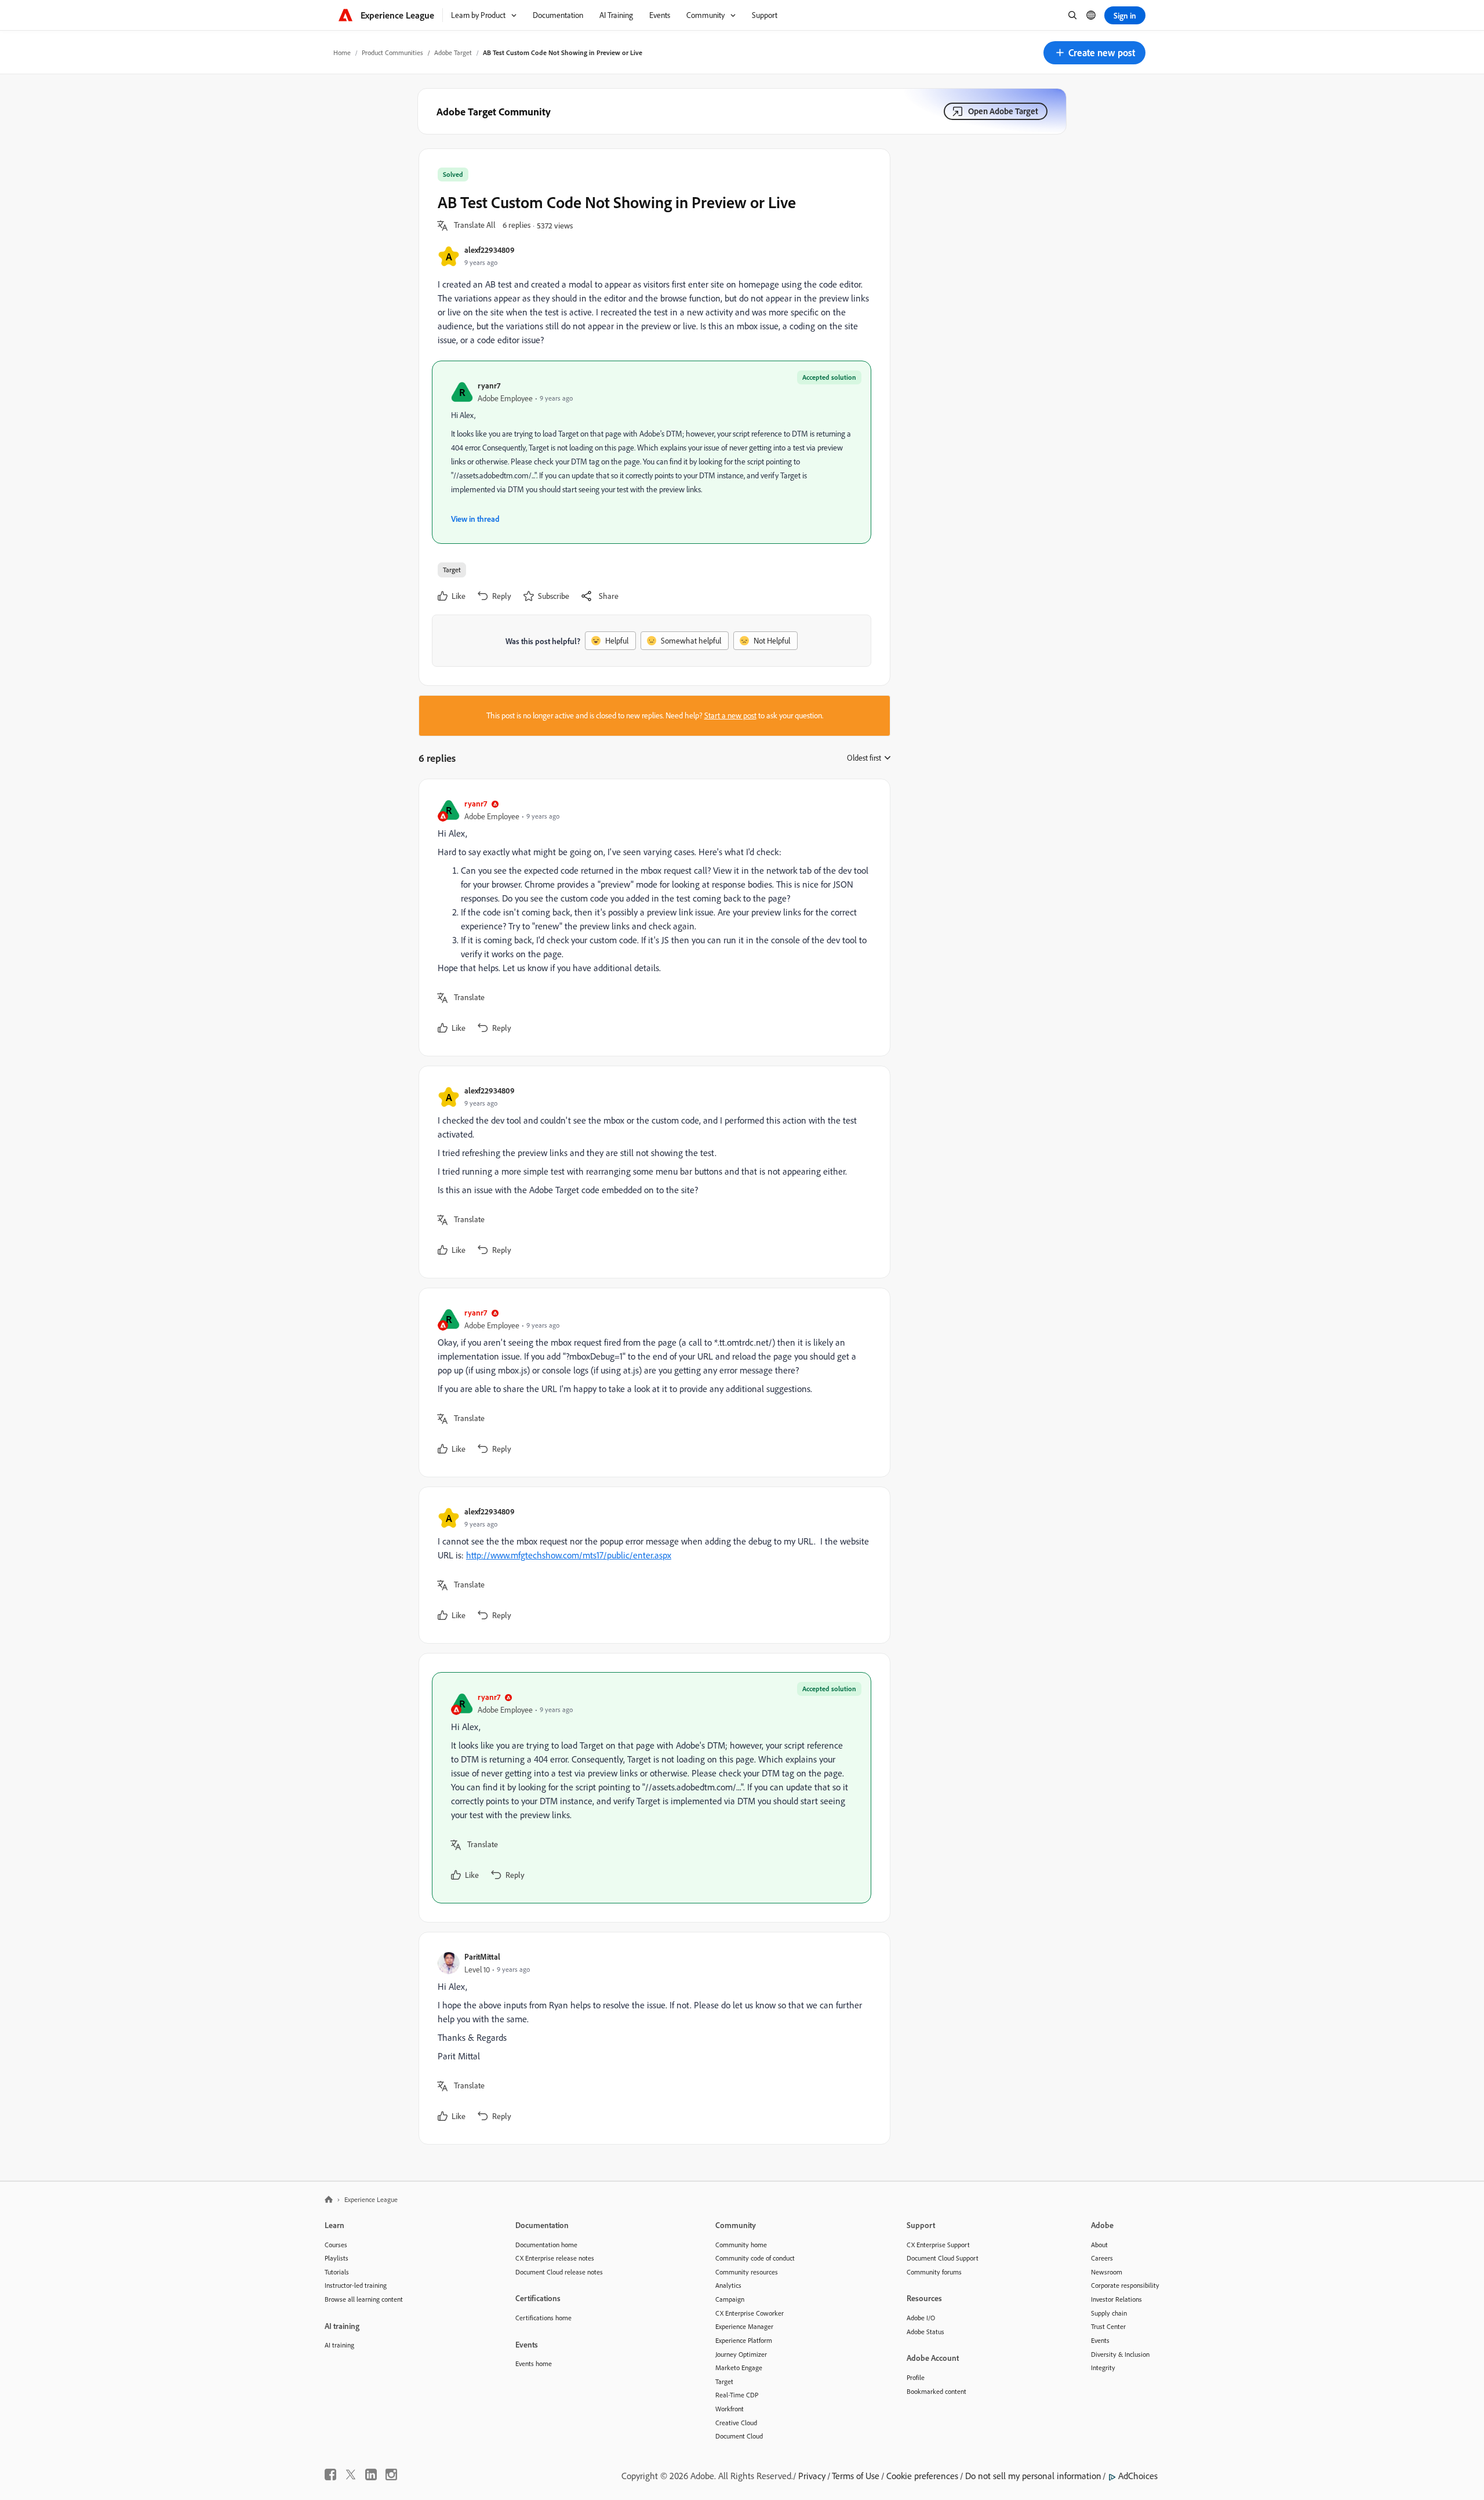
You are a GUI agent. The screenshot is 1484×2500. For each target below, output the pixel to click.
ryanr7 (489, 385)
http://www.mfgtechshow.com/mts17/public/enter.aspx (569, 1555)
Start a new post (730, 715)
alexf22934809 (490, 250)
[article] (652, 917)
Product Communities (392, 52)
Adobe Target (453, 52)
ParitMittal (482, 1956)
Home (342, 52)
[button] (1094, 53)
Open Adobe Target (1003, 111)
